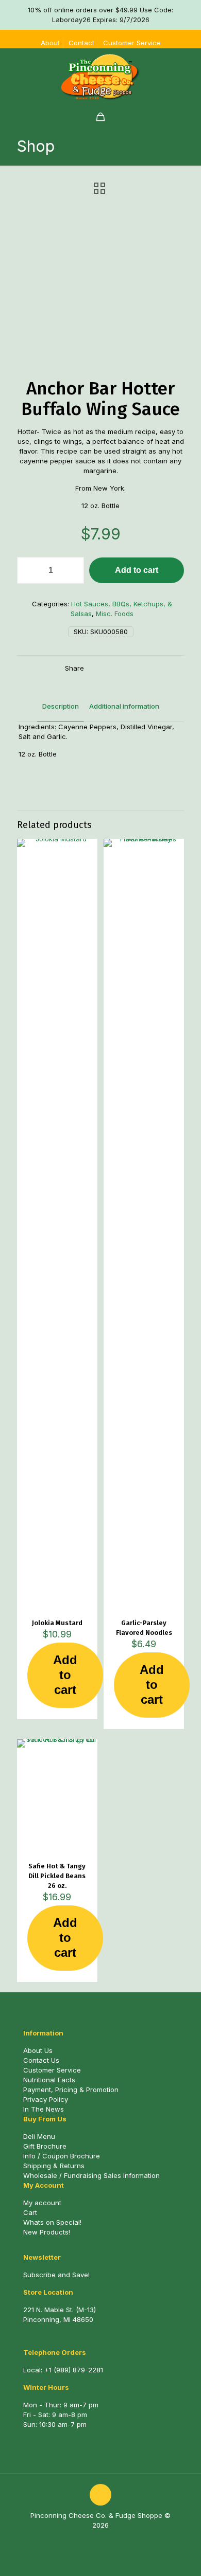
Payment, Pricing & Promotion (71, 2089)
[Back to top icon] (100, 2495)
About (50, 43)
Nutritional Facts (49, 2080)
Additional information (124, 706)
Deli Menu (39, 2136)
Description (61, 706)
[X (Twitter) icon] (106, 2540)
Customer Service (132, 43)
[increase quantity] (72, 570)
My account (42, 2203)
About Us (38, 2050)
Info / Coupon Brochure (62, 2156)
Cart (30, 2212)
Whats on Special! (52, 2222)
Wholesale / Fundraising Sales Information (91, 2175)
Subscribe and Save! (56, 2275)
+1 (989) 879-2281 (74, 2370)
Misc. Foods (115, 614)
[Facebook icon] (95, 2540)
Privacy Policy (46, 2099)
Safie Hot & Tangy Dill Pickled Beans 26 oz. (57, 1876)
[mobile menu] (187, 69)
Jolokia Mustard (57, 1623)
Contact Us (41, 2060)
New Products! (47, 2232)
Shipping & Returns (54, 2166)
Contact (81, 43)
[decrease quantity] (29, 570)
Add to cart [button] (65, 1675)
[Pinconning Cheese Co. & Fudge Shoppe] (100, 77)
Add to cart (137, 570)
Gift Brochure (45, 2146)
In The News (44, 2109)
